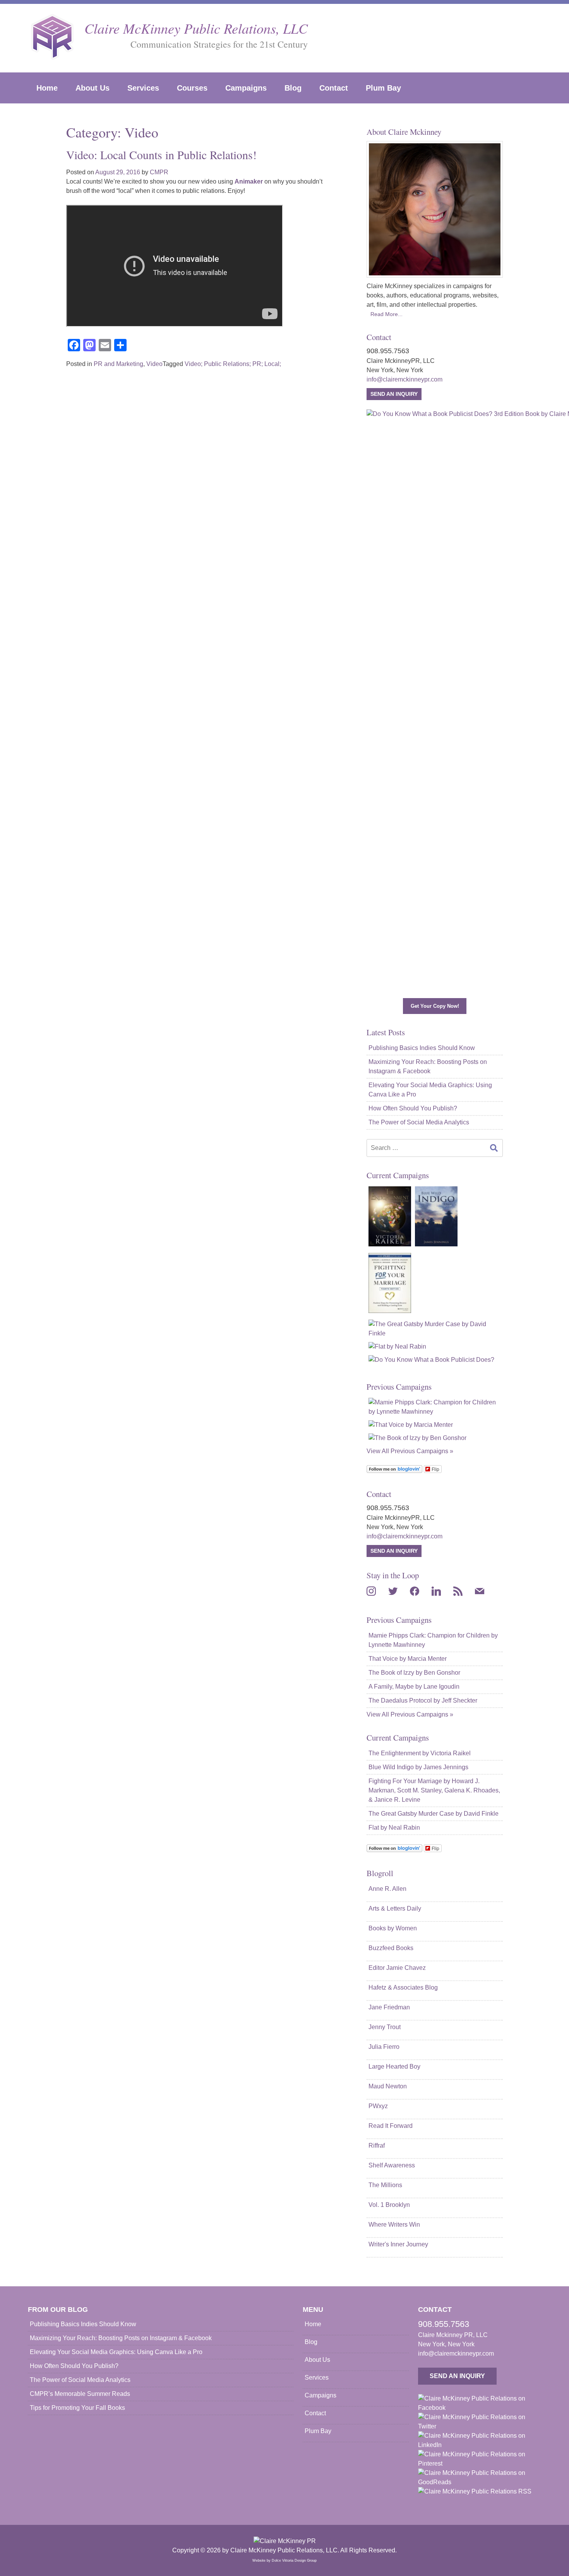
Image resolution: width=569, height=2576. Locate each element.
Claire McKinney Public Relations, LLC (196, 28)
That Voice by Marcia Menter (408, 1659)
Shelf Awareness (392, 2165)
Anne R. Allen (387, 1889)
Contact (334, 88)
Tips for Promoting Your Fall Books (77, 2408)
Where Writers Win (394, 2225)
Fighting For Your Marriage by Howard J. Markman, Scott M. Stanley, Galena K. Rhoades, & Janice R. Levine (434, 1790)
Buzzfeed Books (391, 1948)
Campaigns (246, 88)
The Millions (385, 2185)
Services (143, 88)
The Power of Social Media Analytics (419, 1122)
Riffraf (377, 2146)
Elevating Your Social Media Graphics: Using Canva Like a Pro (430, 1090)
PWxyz (378, 2106)
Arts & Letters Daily (395, 1908)
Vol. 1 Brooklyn (389, 2205)
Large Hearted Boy (394, 2066)
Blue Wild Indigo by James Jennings (418, 1767)
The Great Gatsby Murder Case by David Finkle (434, 1814)
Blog (293, 88)
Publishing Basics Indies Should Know (422, 1048)
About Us (93, 88)
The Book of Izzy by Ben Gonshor (414, 1673)
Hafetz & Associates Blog (403, 1987)
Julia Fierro (384, 2047)
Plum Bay (383, 88)
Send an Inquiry (394, 394)
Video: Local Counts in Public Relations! (161, 155)
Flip (435, 1469)
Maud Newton (388, 2086)
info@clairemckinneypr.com (404, 379)
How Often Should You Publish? (413, 1108)
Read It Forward (391, 2126)
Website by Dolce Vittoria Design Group (284, 2561)
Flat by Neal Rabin (394, 1828)
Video (154, 364)
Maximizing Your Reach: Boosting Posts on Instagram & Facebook (428, 1066)
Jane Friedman (389, 2007)
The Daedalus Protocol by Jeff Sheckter (423, 1700)
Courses (192, 88)
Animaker (249, 181)
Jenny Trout (385, 2027)
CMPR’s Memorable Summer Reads (80, 2394)
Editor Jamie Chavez (397, 1968)
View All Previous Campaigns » (410, 1451)
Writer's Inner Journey (398, 2244)
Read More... (386, 314)
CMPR (159, 172)
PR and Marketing (118, 364)
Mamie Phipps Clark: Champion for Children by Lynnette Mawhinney (433, 1640)
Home (47, 88)
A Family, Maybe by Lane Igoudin (414, 1687)
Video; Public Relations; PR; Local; (233, 364)
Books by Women (393, 1928)
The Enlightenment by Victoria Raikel (420, 1753)
